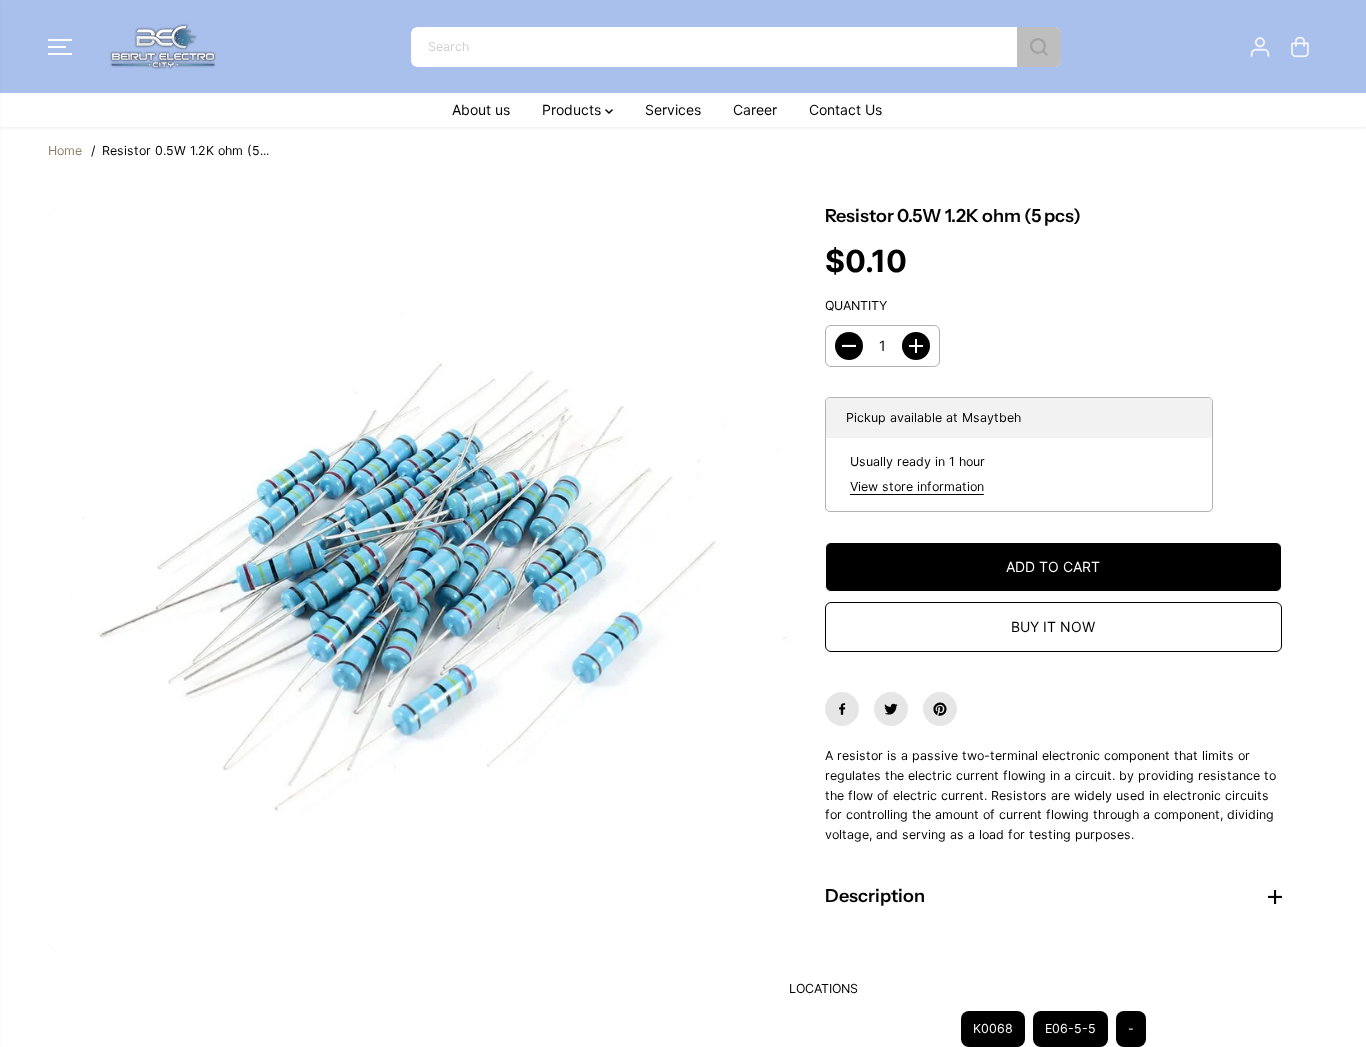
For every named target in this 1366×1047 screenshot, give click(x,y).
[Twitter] (891, 709)
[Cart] (1300, 47)
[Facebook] (842, 709)
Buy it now (1053, 626)
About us (481, 109)
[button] (60, 47)
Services (673, 109)
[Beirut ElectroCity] (163, 46)
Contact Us (845, 109)
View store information (917, 486)
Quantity (856, 305)
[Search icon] (1039, 47)
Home (65, 150)
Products (573, 109)
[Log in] (1260, 47)
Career (755, 109)
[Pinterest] (940, 709)
